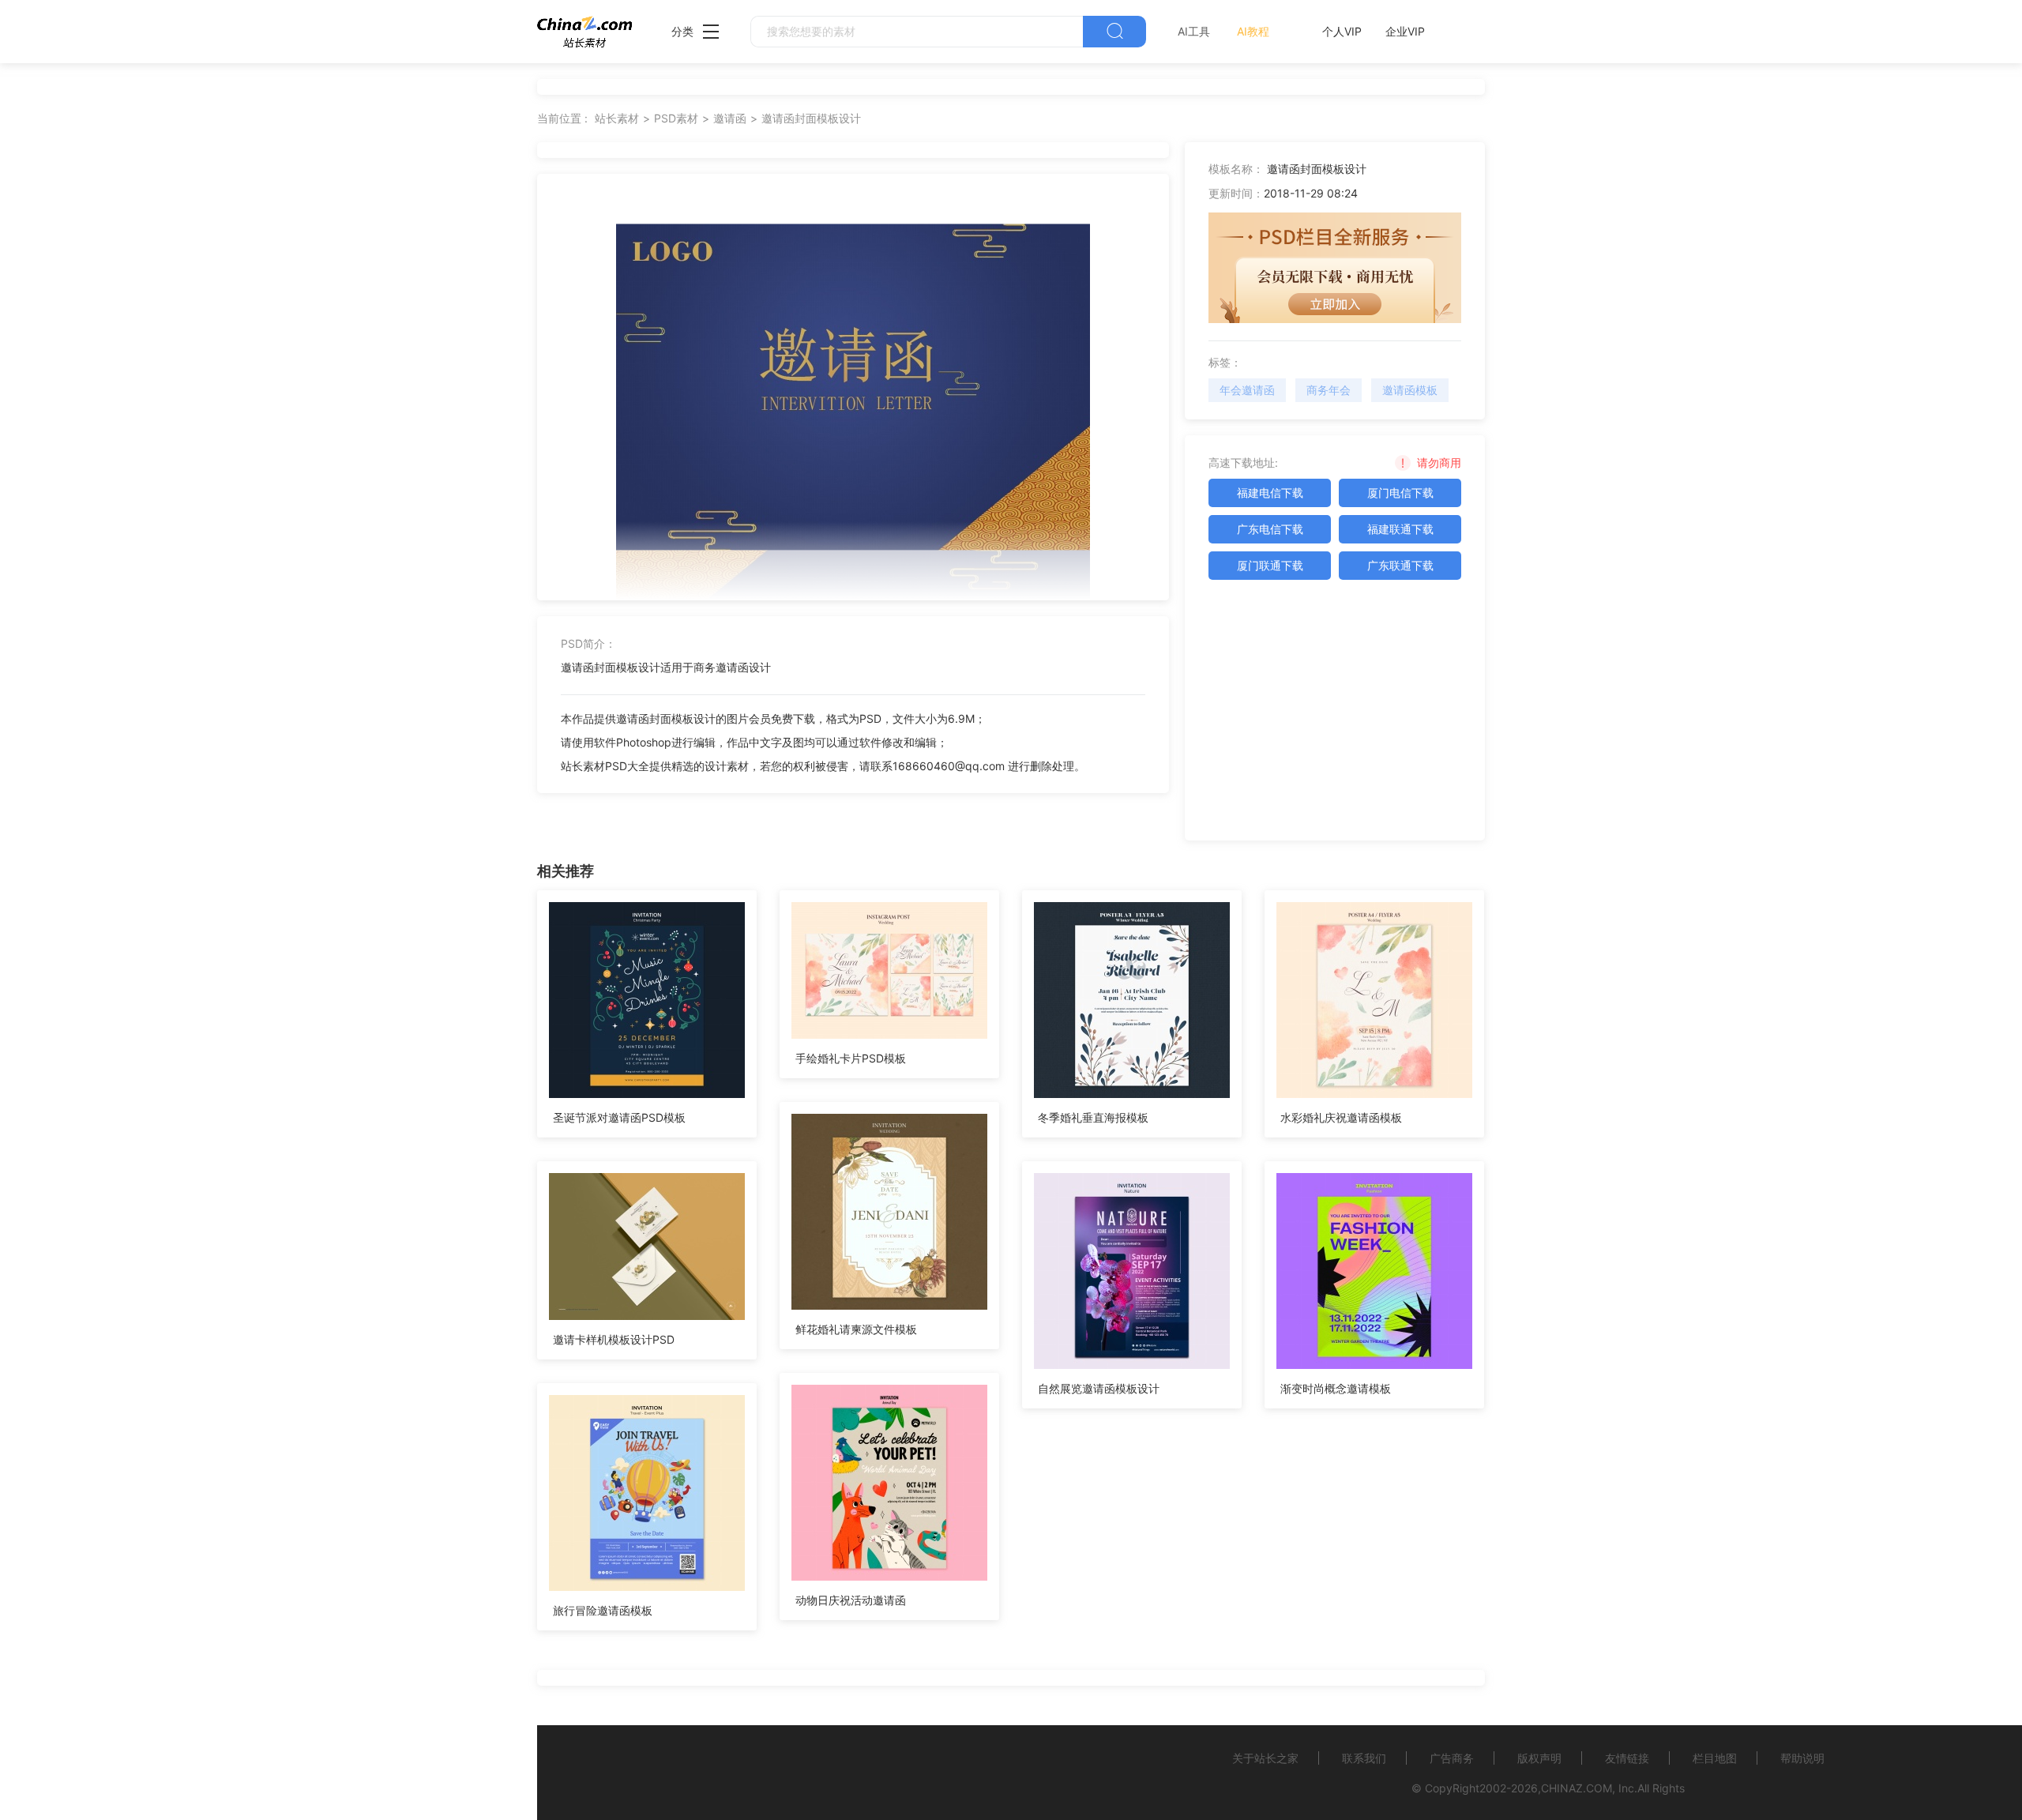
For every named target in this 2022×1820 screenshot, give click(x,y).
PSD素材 (676, 118)
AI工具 (1194, 31)
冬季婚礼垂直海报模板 (1093, 1117)
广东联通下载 (1400, 565)
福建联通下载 (1400, 529)
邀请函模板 (1410, 390)
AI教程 (1253, 31)
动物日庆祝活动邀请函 (851, 1600)
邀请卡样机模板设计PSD (614, 1339)
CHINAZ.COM (1577, 1788)
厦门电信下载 (1400, 493)
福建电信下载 (1270, 493)
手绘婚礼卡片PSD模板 (851, 1058)
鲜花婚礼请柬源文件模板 (856, 1329)
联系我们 (1364, 1758)
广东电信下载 (1270, 529)
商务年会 (1329, 390)
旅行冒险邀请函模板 (603, 1610)
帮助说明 (1802, 1758)
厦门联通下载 (1270, 565)
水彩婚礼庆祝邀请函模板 (1341, 1117)
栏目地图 (1715, 1758)
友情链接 (1627, 1758)
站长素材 (617, 118)
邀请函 (730, 118)
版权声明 (1539, 1758)
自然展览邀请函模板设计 (1099, 1388)
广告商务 (1452, 1758)
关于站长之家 (1265, 1758)
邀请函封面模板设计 (811, 118)
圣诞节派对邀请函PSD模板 (619, 1117)
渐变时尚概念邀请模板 (1336, 1388)
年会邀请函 (1247, 390)
